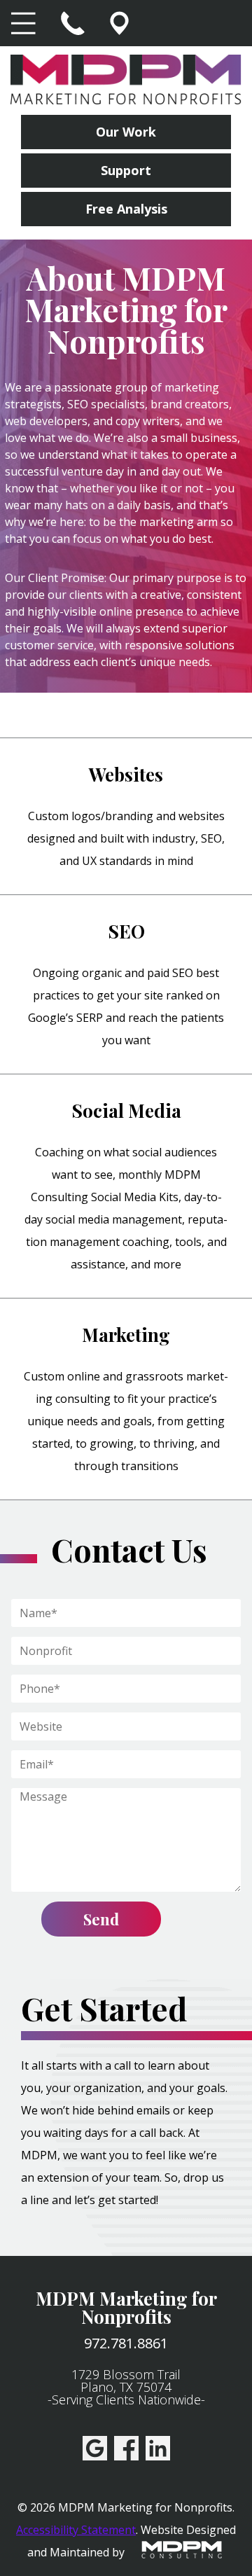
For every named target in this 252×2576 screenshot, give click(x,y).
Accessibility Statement (76, 2530)
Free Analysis (126, 209)
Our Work (126, 132)
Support (126, 170)
